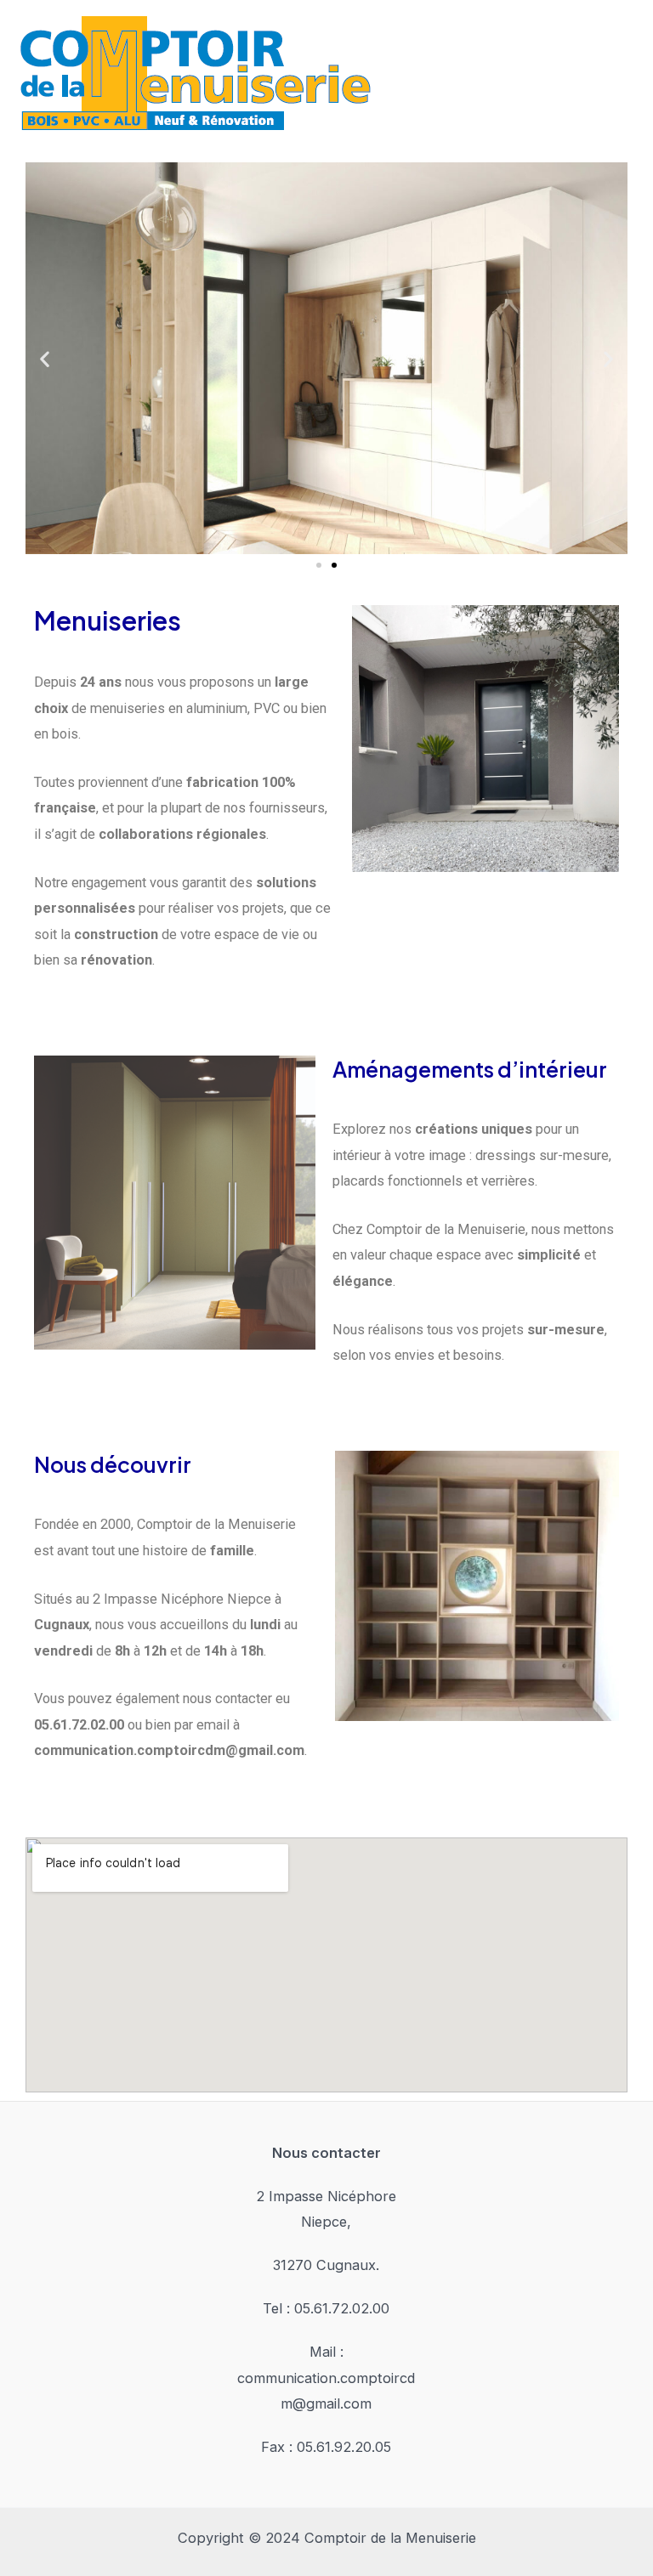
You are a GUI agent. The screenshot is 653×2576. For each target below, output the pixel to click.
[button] (45, 358)
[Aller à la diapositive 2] (334, 565)
